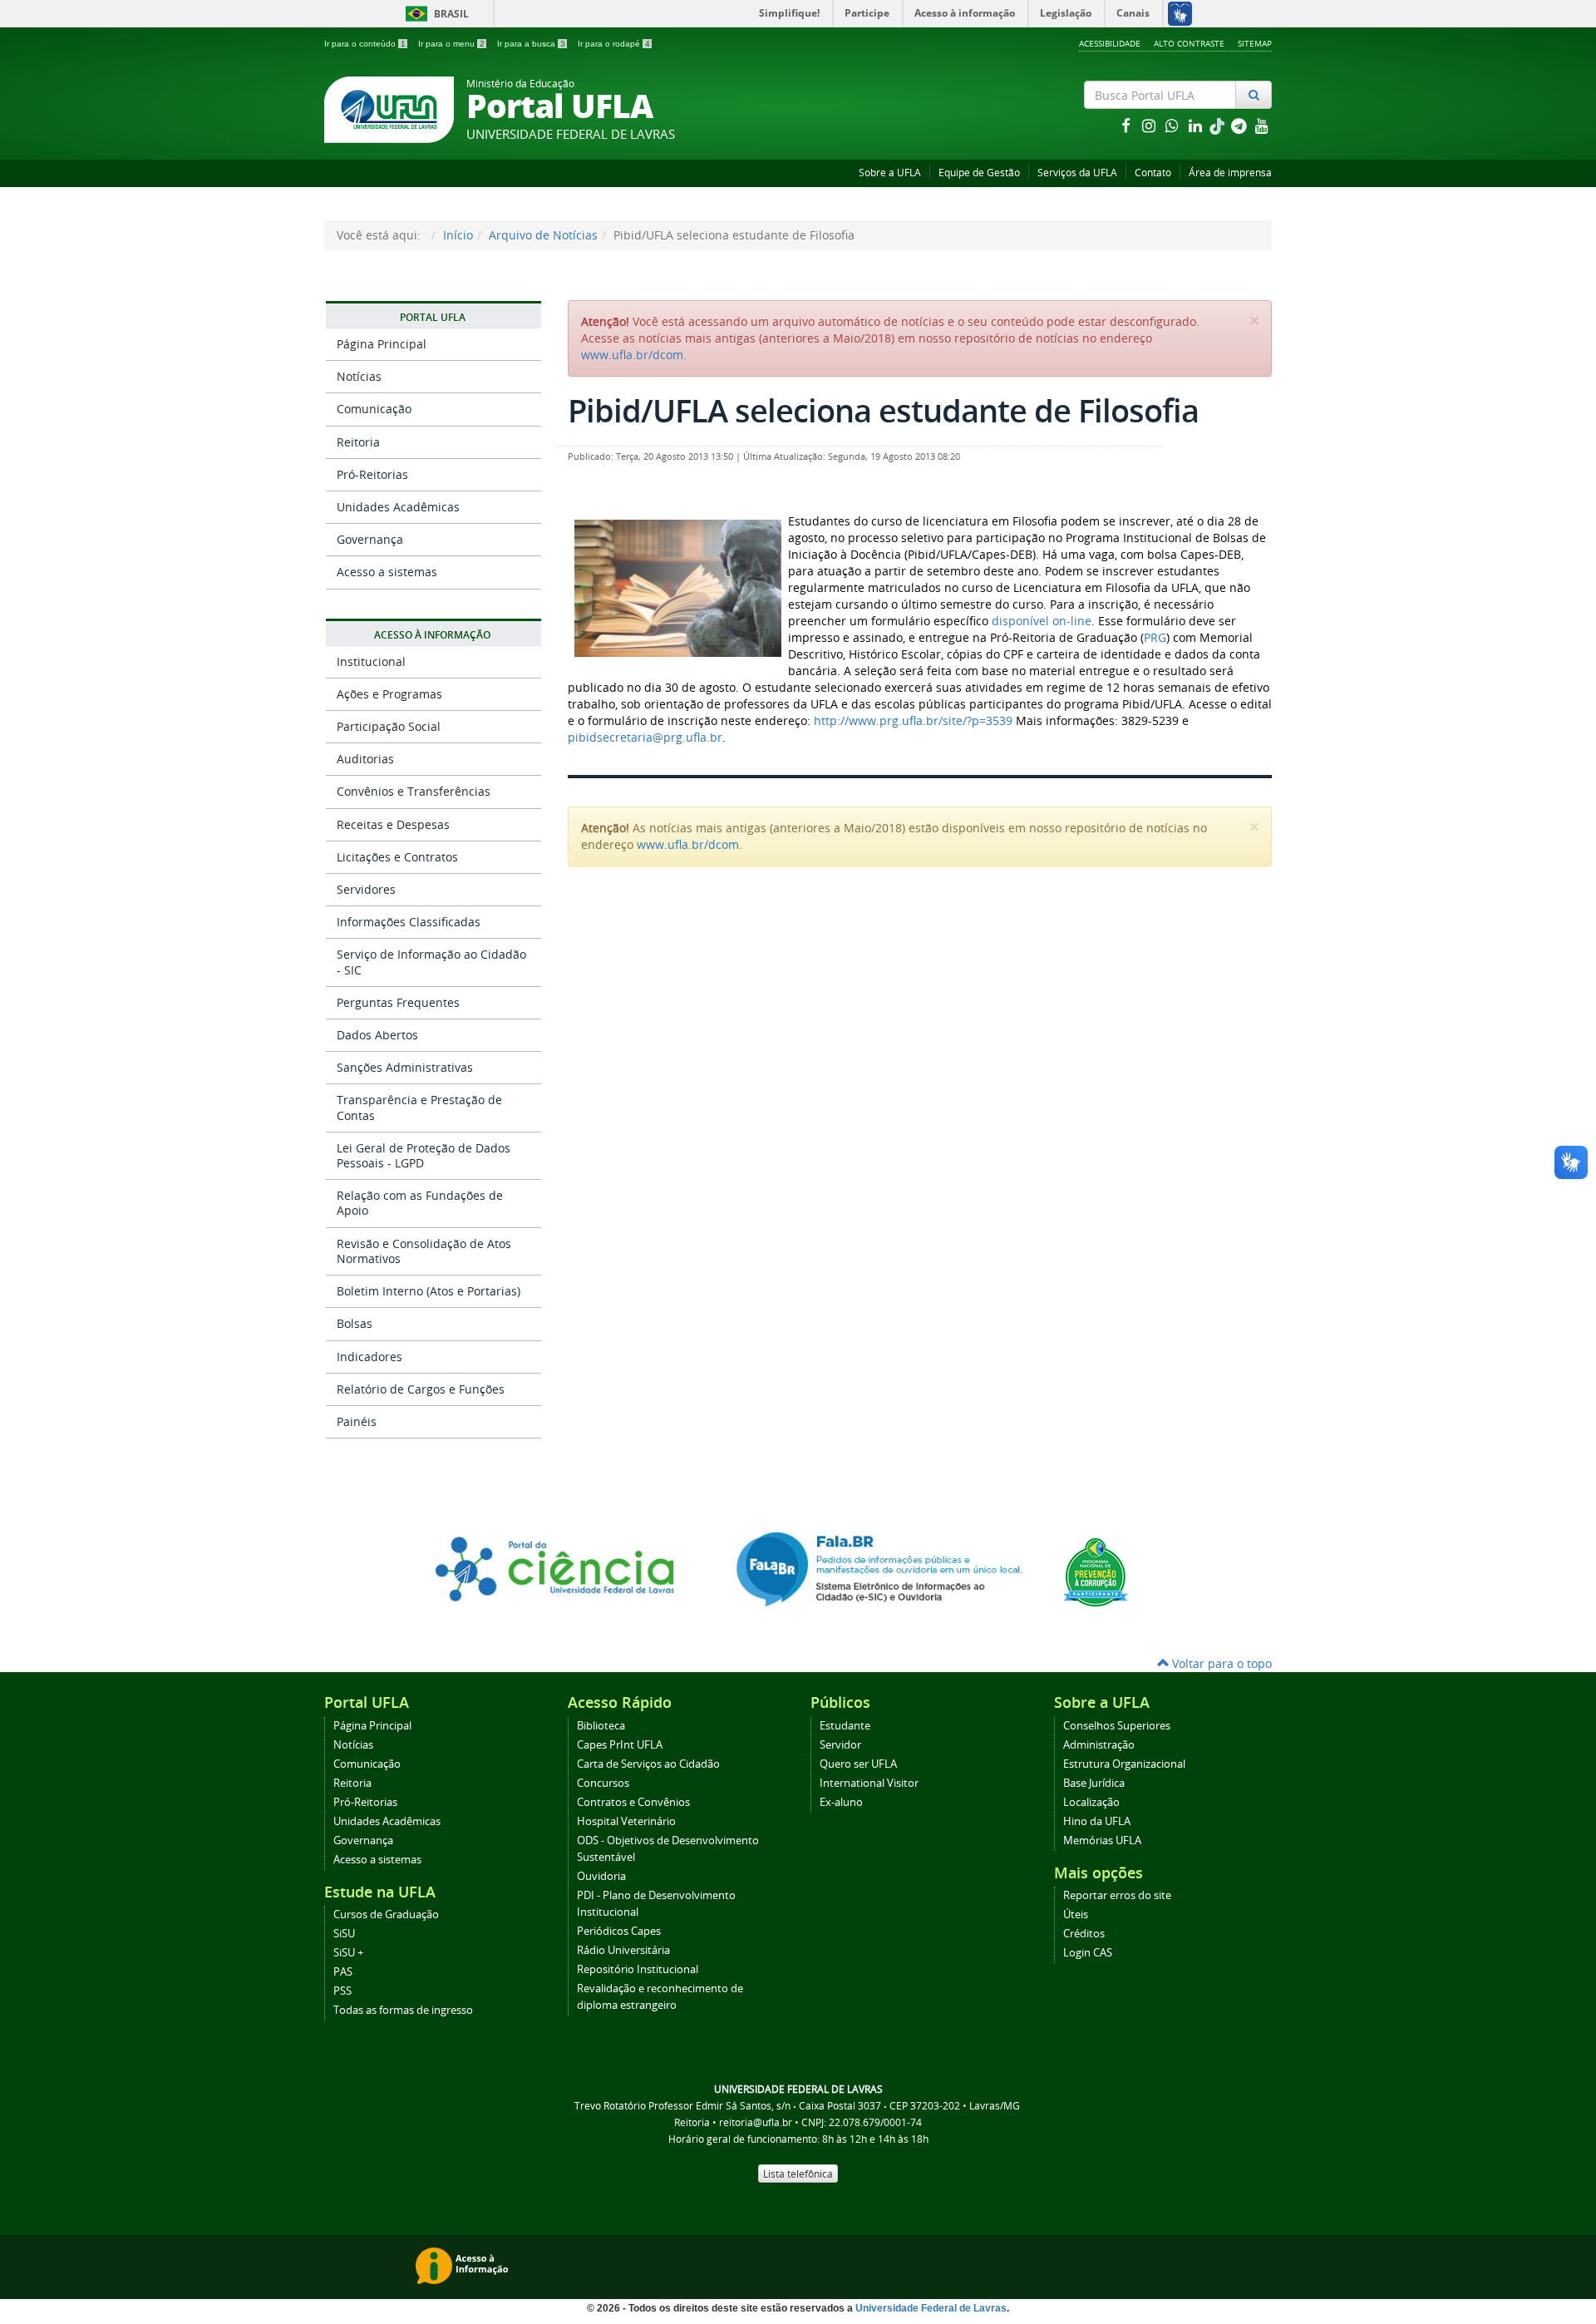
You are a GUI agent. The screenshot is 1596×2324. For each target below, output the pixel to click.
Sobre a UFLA (890, 173)
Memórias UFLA (1102, 1840)
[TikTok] (1219, 125)
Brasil (434, 14)
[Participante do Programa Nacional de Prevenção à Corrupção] (1096, 1571)
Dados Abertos (377, 1035)
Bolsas (355, 1323)
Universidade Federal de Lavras (931, 2308)
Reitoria (358, 442)
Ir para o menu (451, 44)
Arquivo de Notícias (543, 235)
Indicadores (369, 1357)
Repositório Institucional (638, 1969)
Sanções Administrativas (405, 1067)
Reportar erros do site (1117, 1895)
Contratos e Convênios (633, 1802)
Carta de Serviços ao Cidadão (648, 1764)
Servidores (366, 889)
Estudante (845, 1726)
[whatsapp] (1174, 125)
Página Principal (382, 344)
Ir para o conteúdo (365, 44)
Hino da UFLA (1097, 1821)
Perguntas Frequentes (398, 1002)
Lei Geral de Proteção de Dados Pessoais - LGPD (424, 1155)
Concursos (603, 1783)
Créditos (1084, 1934)
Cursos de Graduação (386, 1914)
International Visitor (869, 1783)
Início (458, 235)
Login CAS (1088, 1953)
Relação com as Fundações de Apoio (420, 1203)
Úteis (1076, 1914)
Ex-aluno (841, 1802)
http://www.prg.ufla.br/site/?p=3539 (913, 720)
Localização (1091, 1802)
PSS (342, 1991)
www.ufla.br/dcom (632, 355)
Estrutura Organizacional (1124, 1764)
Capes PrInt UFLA (620, 1745)
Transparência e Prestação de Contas (419, 1107)
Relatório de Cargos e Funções (421, 1389)
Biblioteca (601, 1726)
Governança (370, 539)
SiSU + (348, 1953)
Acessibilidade (1110, 43)
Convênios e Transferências (414, 791)
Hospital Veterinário (626, 1821)
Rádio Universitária (623, 1950)
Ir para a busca (531, 44)
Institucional (371, 661)
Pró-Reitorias (372, 474)
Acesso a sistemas (387, 572)
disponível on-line (1042, 621)
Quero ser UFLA (858, 1764)
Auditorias (365, 759)
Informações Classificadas (409, 922)
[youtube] (1262, 125)
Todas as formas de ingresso (403, 2010)
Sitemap (1255, 43)
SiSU (344, 1934)
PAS (343, 1972)
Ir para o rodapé (614, 44)
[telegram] (1240, 125)
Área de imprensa (1230, 173)
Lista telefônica (798, 2174)
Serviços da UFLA (1077, 173)
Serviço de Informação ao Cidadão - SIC (431, 962)
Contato (1153, 173)
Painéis (357, 1421)
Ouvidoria (601, 1876)
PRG (1155, 637)
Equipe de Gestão (979, 173)
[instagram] (1150, 125)
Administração (1099, 1745)
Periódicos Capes (619, 1931)
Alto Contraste (1189, 43)
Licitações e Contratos (397, 857)
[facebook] (1127, 125)
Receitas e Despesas (393, 824)
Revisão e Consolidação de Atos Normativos (424, 1251)
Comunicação (374, 409)
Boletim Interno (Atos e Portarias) (429, 1291)
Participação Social (389, 726)
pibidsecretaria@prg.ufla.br (645, 737)
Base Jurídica (1094, 1783)
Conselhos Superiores (1117, 1726)
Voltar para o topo (1220, 1663)
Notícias (359, 376)
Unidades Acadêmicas (398, 507)
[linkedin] (1197, 125)
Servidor (840, 1745)
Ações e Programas (389, 694)
